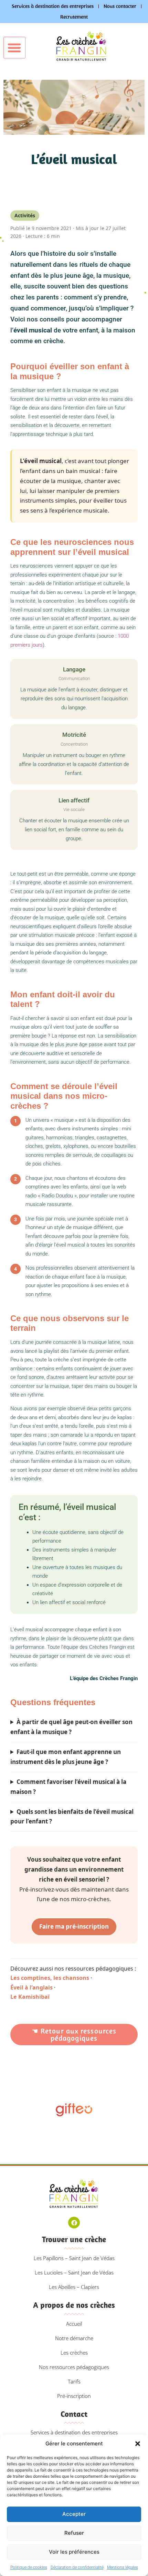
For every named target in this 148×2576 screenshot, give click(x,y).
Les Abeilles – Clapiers (74, 2287)
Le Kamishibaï (30, 1997)
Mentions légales (123, 2567)
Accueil (74, 2324)
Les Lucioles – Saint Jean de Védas (74, 2272)
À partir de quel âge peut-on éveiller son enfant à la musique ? (71, 1727)
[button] (138, 2444)
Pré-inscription (74, 2396)
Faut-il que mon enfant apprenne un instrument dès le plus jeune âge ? (66, 1757)
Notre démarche (74, 2338)
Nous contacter (120, 6)
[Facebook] (74, 2223)
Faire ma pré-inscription (74, 1926)
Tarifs (74, 2381)
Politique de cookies (29, 2567)
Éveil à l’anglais (31, 1987)
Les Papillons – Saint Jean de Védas (74, 2258)
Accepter (74, 2514)
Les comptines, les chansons (50, 1978)
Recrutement (74, 17)
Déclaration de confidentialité (77, 2567)
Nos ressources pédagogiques (74, 2367)
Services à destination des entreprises (53, 6)
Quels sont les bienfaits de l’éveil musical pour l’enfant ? (72, 1817)
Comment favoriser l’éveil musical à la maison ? (68, 1787)
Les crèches (74, 2353)
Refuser (74, 2533)
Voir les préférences (74, 2552)
